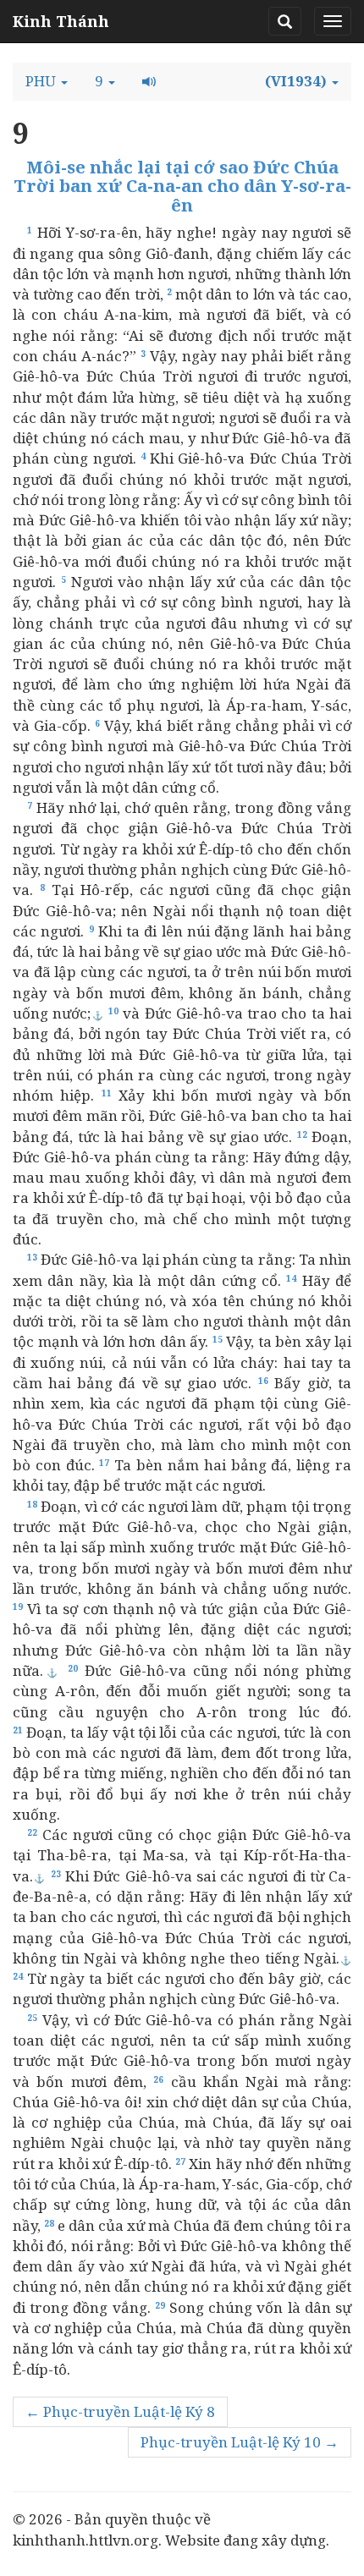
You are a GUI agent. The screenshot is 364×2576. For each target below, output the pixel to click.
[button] (47, 81)
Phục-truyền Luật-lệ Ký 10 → (240, 2442)
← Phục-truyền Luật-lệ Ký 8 (120, 2411)
